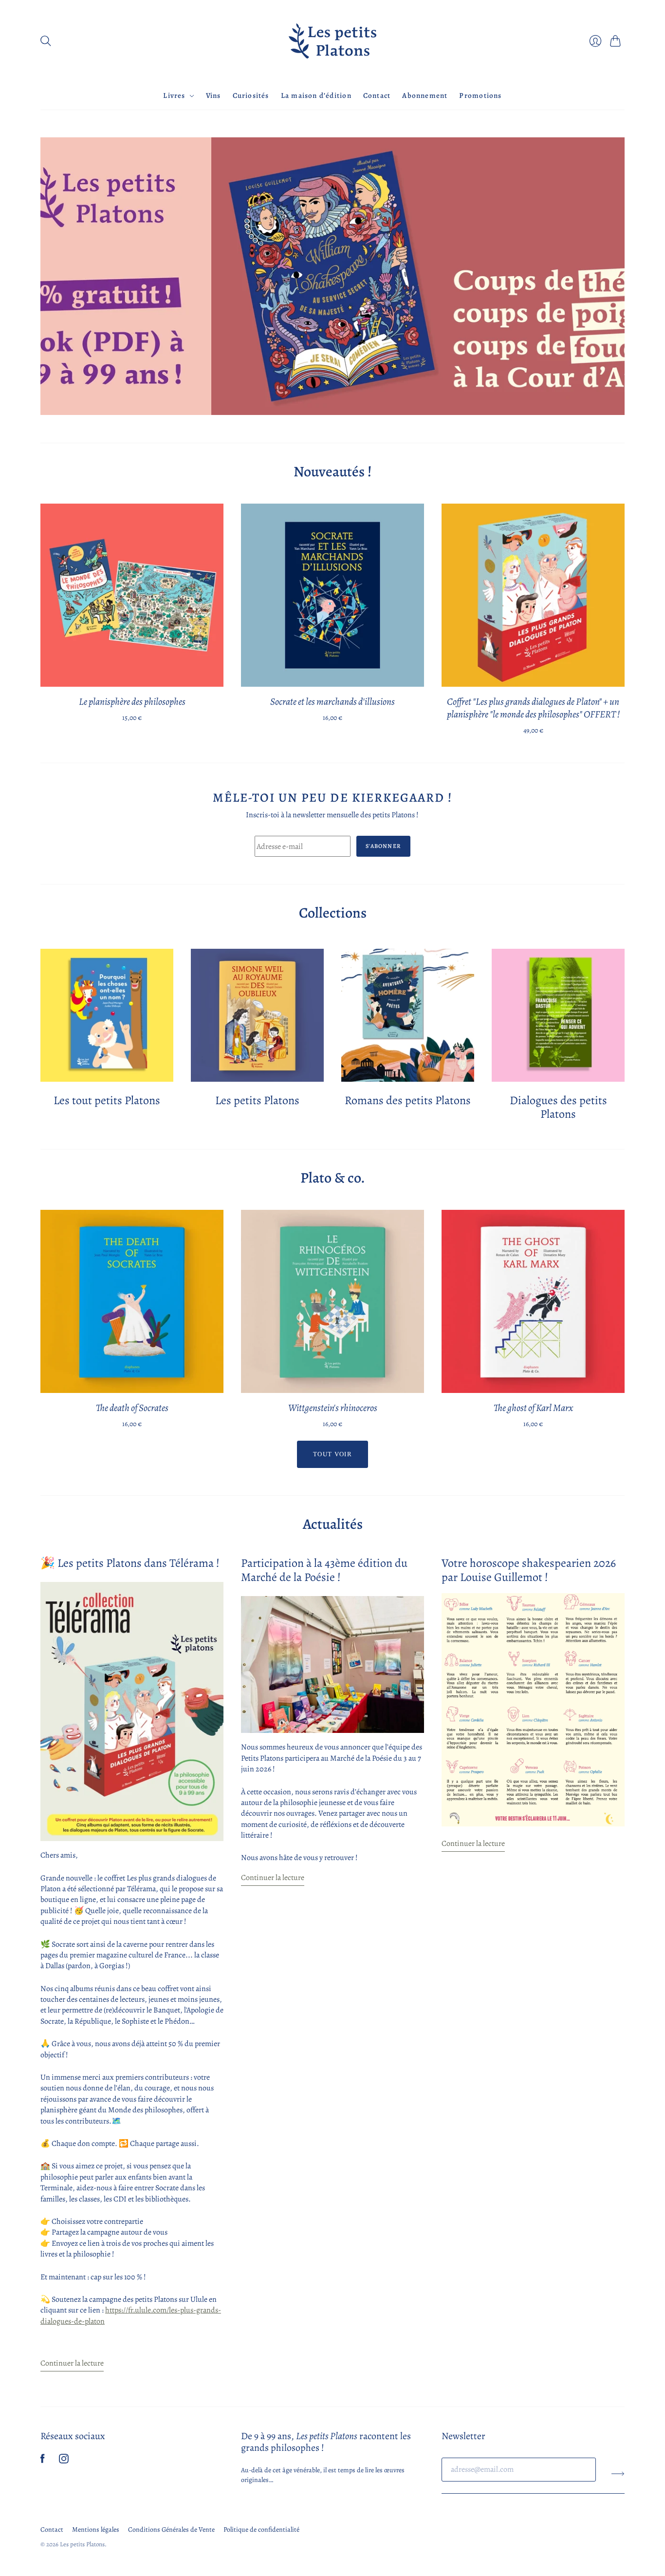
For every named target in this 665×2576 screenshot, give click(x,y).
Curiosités (251, 95)
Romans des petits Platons (408, 1100)
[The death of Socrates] (132, 1301)
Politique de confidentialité (261, 2529)
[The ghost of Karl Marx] (533, 1301)
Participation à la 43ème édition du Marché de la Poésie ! (324, 1570)
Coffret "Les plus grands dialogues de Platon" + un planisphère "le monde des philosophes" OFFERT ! (533, 708)
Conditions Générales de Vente (171, 2529)
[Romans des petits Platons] (408, 1015)
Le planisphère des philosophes (132, 702)
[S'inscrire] (618, 2473)
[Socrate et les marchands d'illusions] (332, 595)
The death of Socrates (132, 1408)
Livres (174, 95)
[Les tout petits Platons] (107, 1015)
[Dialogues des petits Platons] (558, 1015)
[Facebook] (43, 2461)
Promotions (480, 95)
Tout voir (332, 1454)
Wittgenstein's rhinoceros (333, 1408)
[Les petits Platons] (332, 41)
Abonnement (425, 95)
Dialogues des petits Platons (558, 1107)
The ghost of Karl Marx (533, 1408)
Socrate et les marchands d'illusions (332, 702)
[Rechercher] (46, 41)
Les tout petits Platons (107, 1100)
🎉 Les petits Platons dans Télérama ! (130, 1563)
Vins (213, 95)
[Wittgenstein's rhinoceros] (332, 1301)
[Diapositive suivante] (614, 277)
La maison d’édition (316, 95)
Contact (377, 95)
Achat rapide (132, 673)
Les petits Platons (257, 1100)
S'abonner (383, 846)
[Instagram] (64, 2461)
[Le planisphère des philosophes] (132, 595)
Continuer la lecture (72, 2364)
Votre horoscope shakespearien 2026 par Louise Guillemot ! (529, 1570)
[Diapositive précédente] (51, 277)
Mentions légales (96, 2529)
